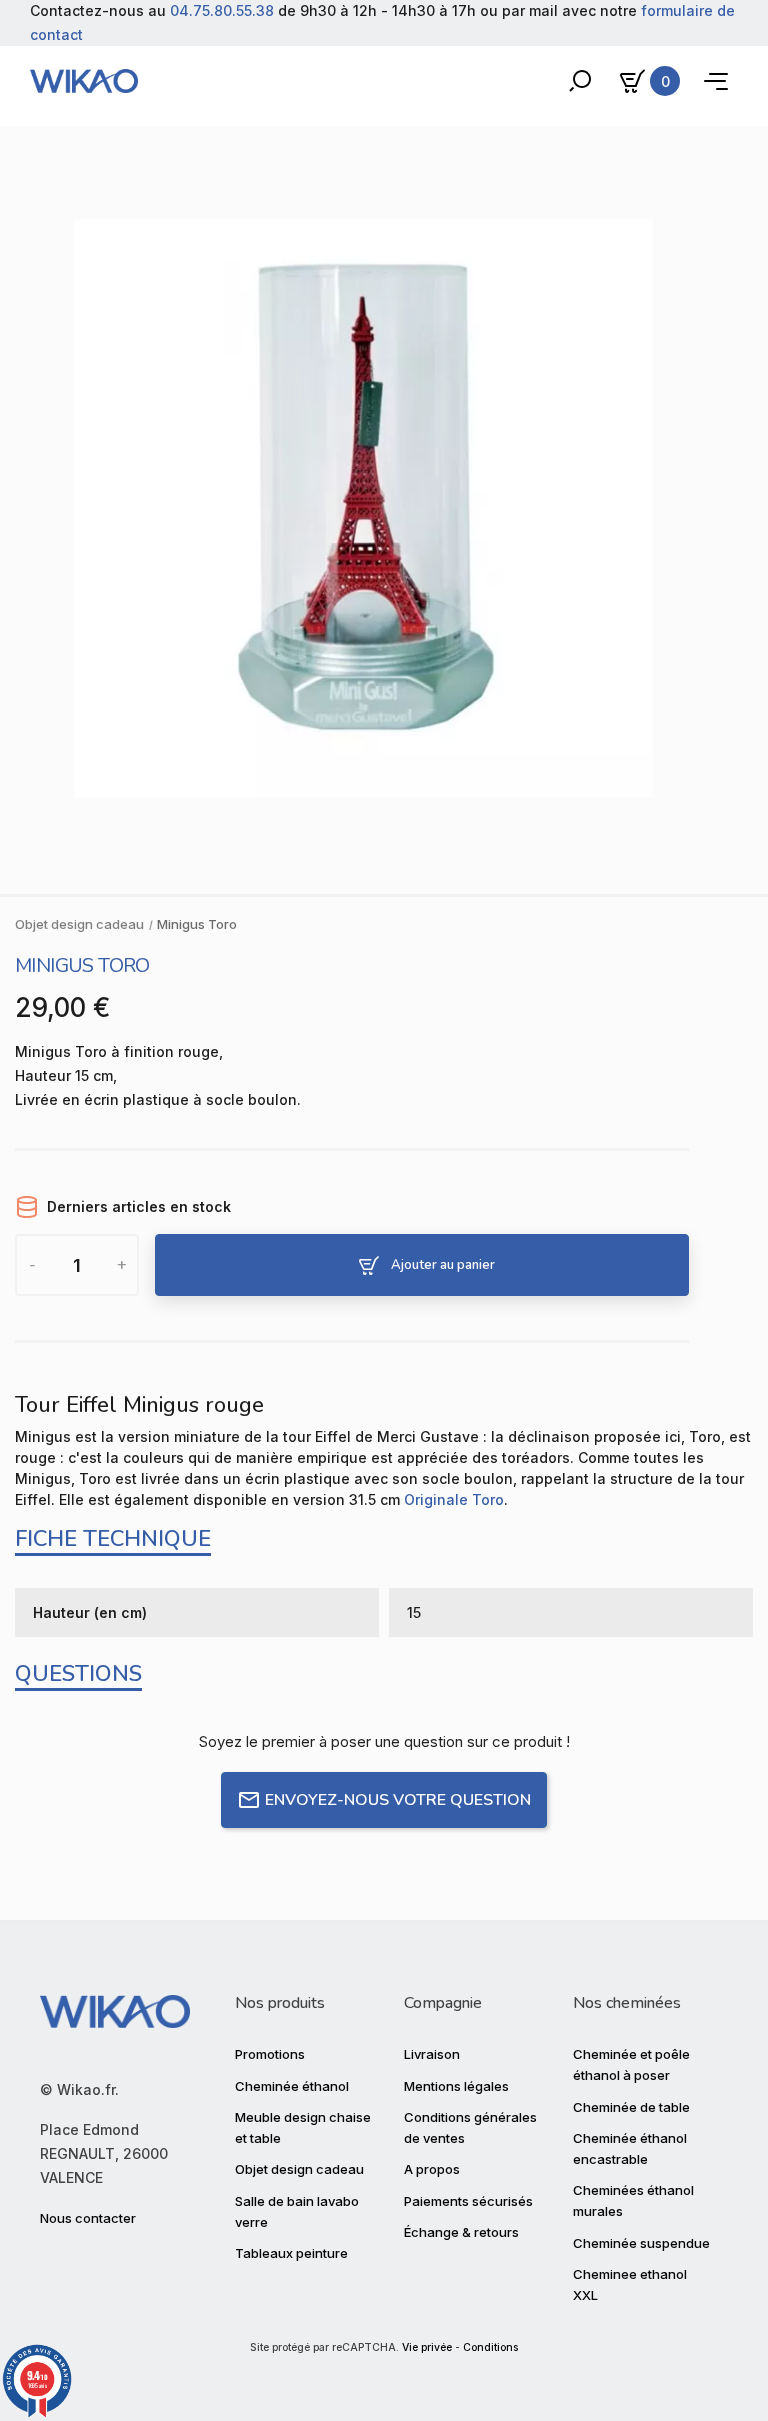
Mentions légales (456, 2086)
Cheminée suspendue (641, 2243)
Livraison (432, 2054)
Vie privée (427, 2347)
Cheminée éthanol (292, 2086)
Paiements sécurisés (468, 2201)
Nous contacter (88, 2218)
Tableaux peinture (291, 2253)
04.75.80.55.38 (222, 10)
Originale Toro (454, 1499)
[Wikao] (84, 81)
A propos (432, 2169)
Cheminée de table (631, 2107)
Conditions (490, 2347)
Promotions (270, 2054)
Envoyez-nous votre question (398, 1800)
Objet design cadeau (299, 2169)
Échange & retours (461, 2232)
